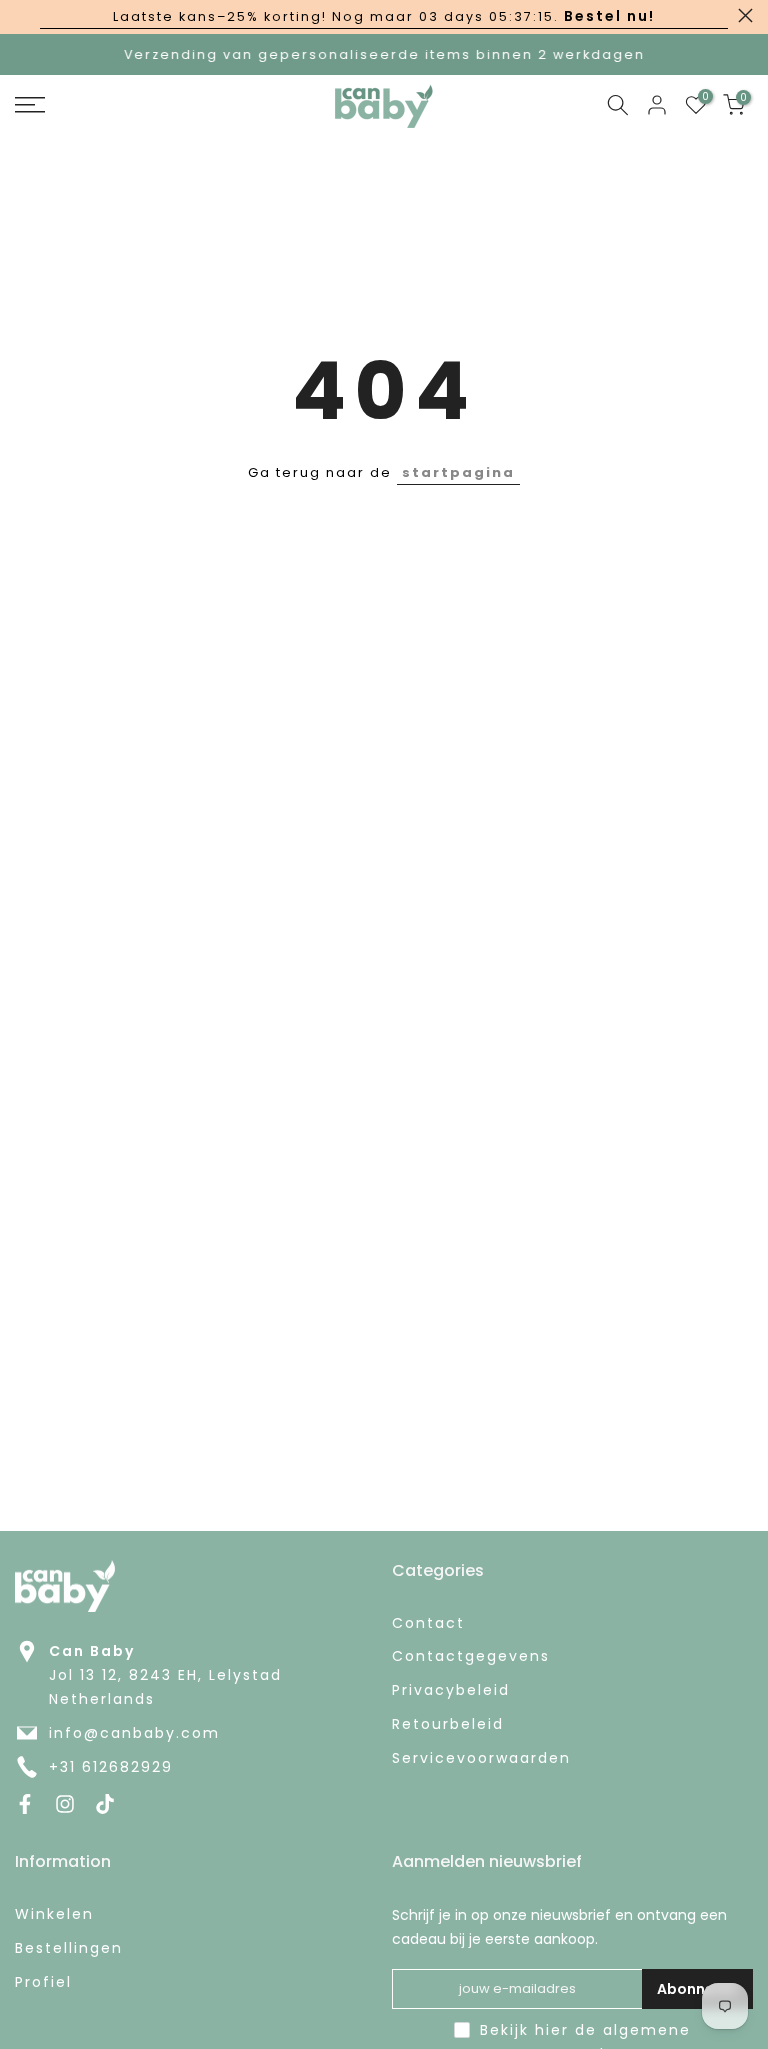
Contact (428, 1623)
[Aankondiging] (384, 17)
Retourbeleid (448, 1724)
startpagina (458, 472)
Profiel (43, 1982)
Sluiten (22, 15)
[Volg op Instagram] (65, 1804)
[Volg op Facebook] (25, 1804)
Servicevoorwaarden (481, 1758)
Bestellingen (69, 1948)
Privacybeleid (451, 1690)
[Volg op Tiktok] (105, 1804)
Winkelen (54, 1914)
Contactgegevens (471, 1656)
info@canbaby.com (134, 1733)
